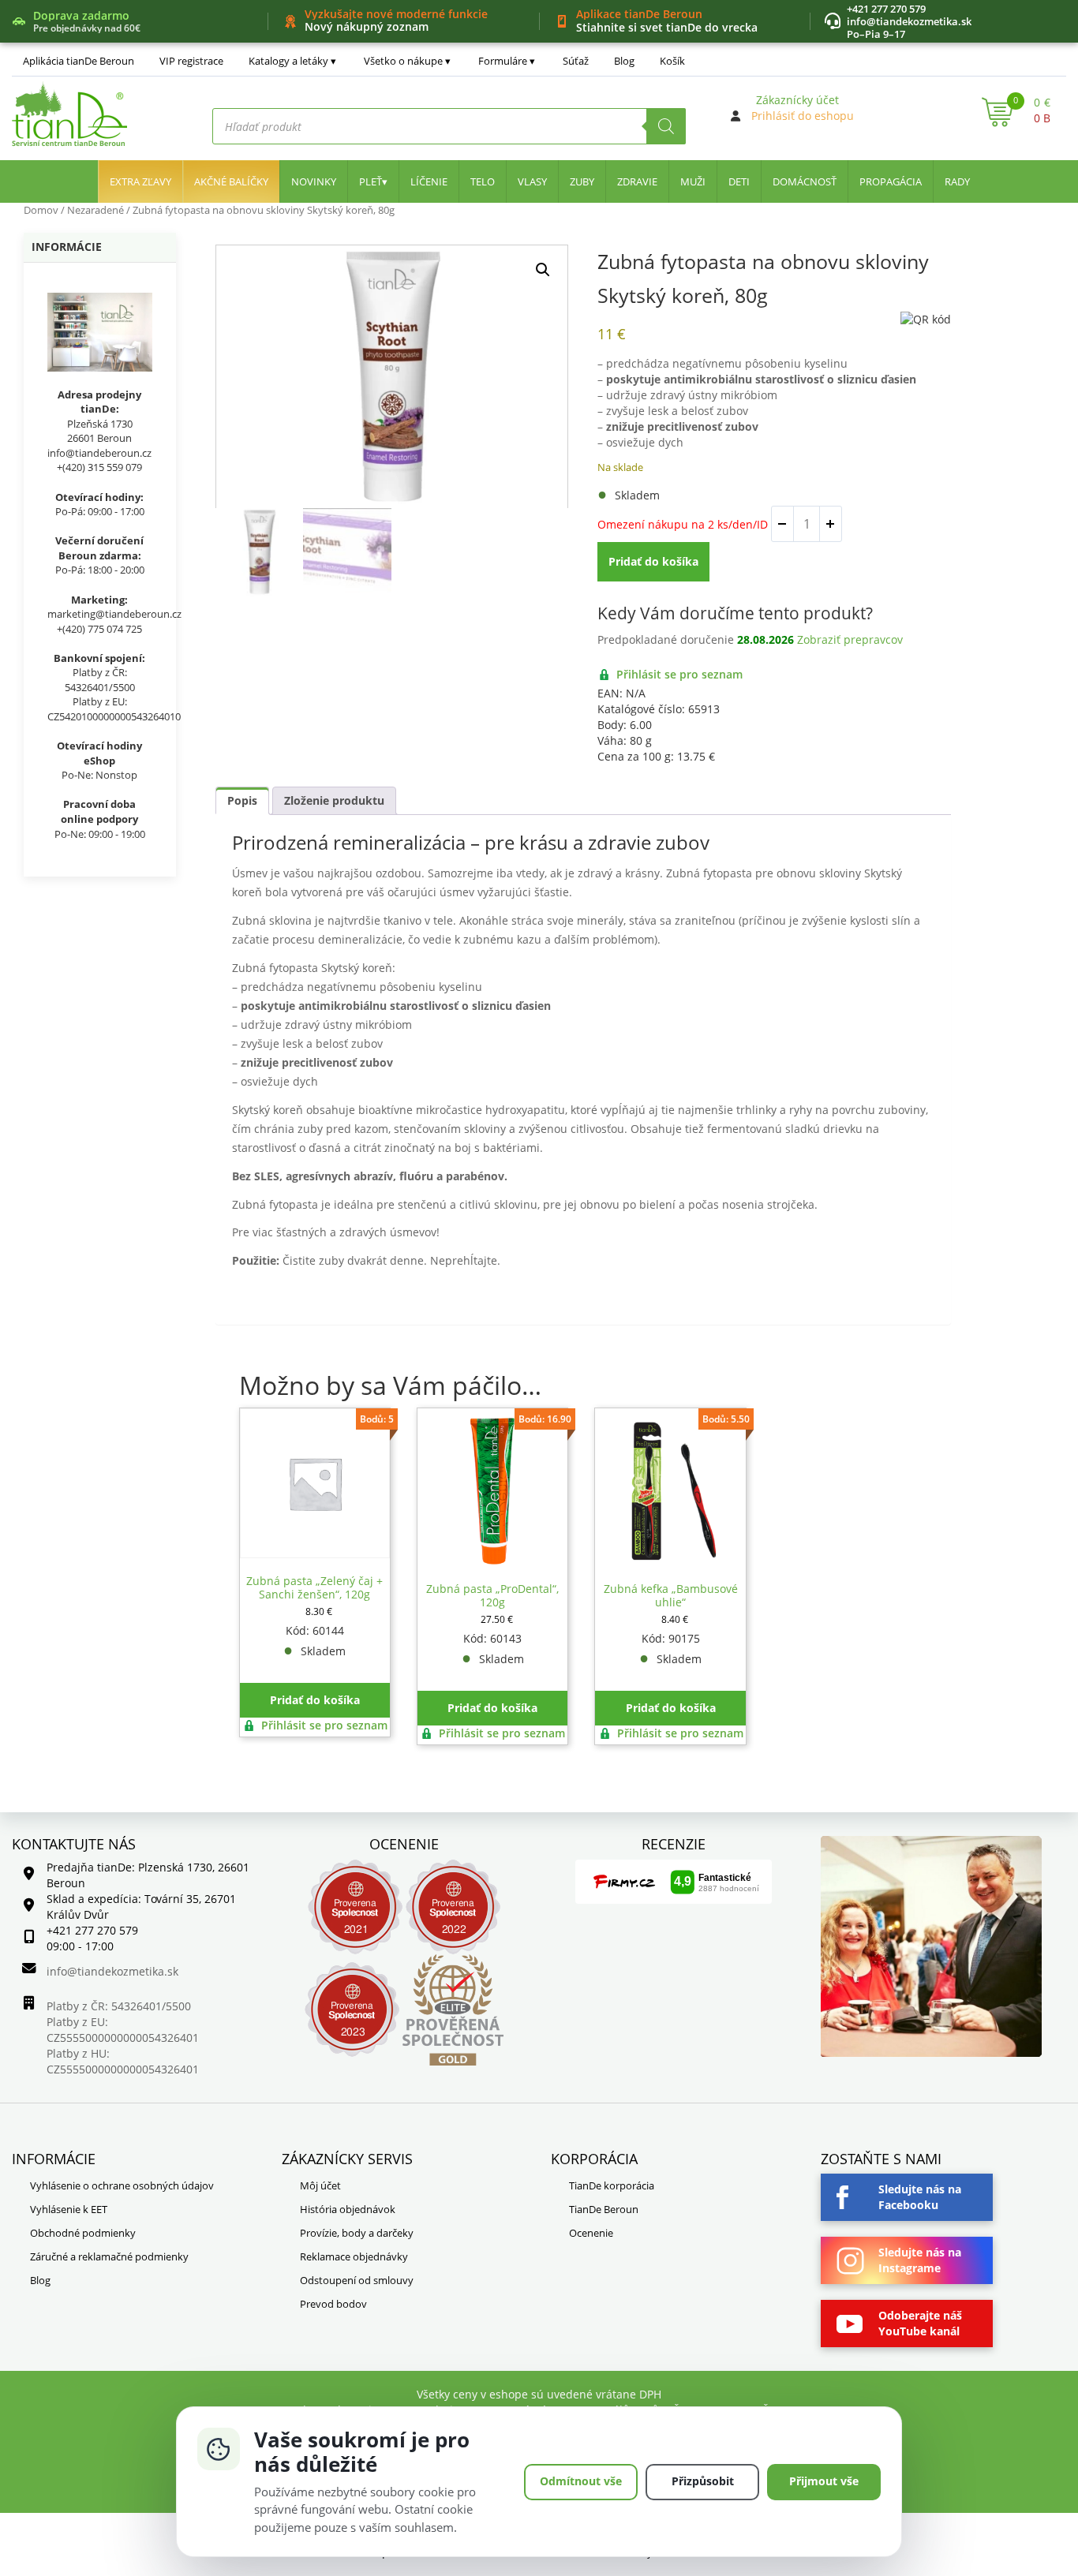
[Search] (666, 126)
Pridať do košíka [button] (315, 1700)
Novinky (314, 181)
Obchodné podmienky (83, 2233)
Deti (739, 181)
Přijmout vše (824, 2481)
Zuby (582, 181)
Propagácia (891, 181)
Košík (672, 61)
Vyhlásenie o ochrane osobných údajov (122, 2185)
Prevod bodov (333, 2304)
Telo (483, 181)
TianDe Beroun (604, 2209)
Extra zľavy (140, 181)
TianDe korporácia (612, 2185)
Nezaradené (95, 210)
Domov (41, 210)
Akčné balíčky (231, 181)
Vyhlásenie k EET (69, 2209)
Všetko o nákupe (403, 61)
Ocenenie (591, 2233)
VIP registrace (191, 61)
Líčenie (429, 181)
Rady (957, 181)
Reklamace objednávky (354, 2256)
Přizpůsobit (703, 2481)
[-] (783, 524)
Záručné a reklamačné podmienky (109, 2256)
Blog (624, 61)
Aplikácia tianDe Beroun (79, 61)
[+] (830, 524)
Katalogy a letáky (288, 61)
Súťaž (576, 61)
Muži (693, 181)
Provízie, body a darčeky (357, 2233)
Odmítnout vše (581, 2481)
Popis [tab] (242, 800)
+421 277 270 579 (886, 9)
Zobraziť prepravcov (850, 639)
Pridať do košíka (653, 561)
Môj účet (320, 2185)
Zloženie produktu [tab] (334, 800)
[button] (543, 270)
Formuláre (503, 61)
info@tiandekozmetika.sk (909, 21)
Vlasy (532, 181)
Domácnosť (805, 181)
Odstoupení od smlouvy (357, 2280)
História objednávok (348, 2209)
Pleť (371, 181)
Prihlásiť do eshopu (803, 116)
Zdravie (637, 181)
